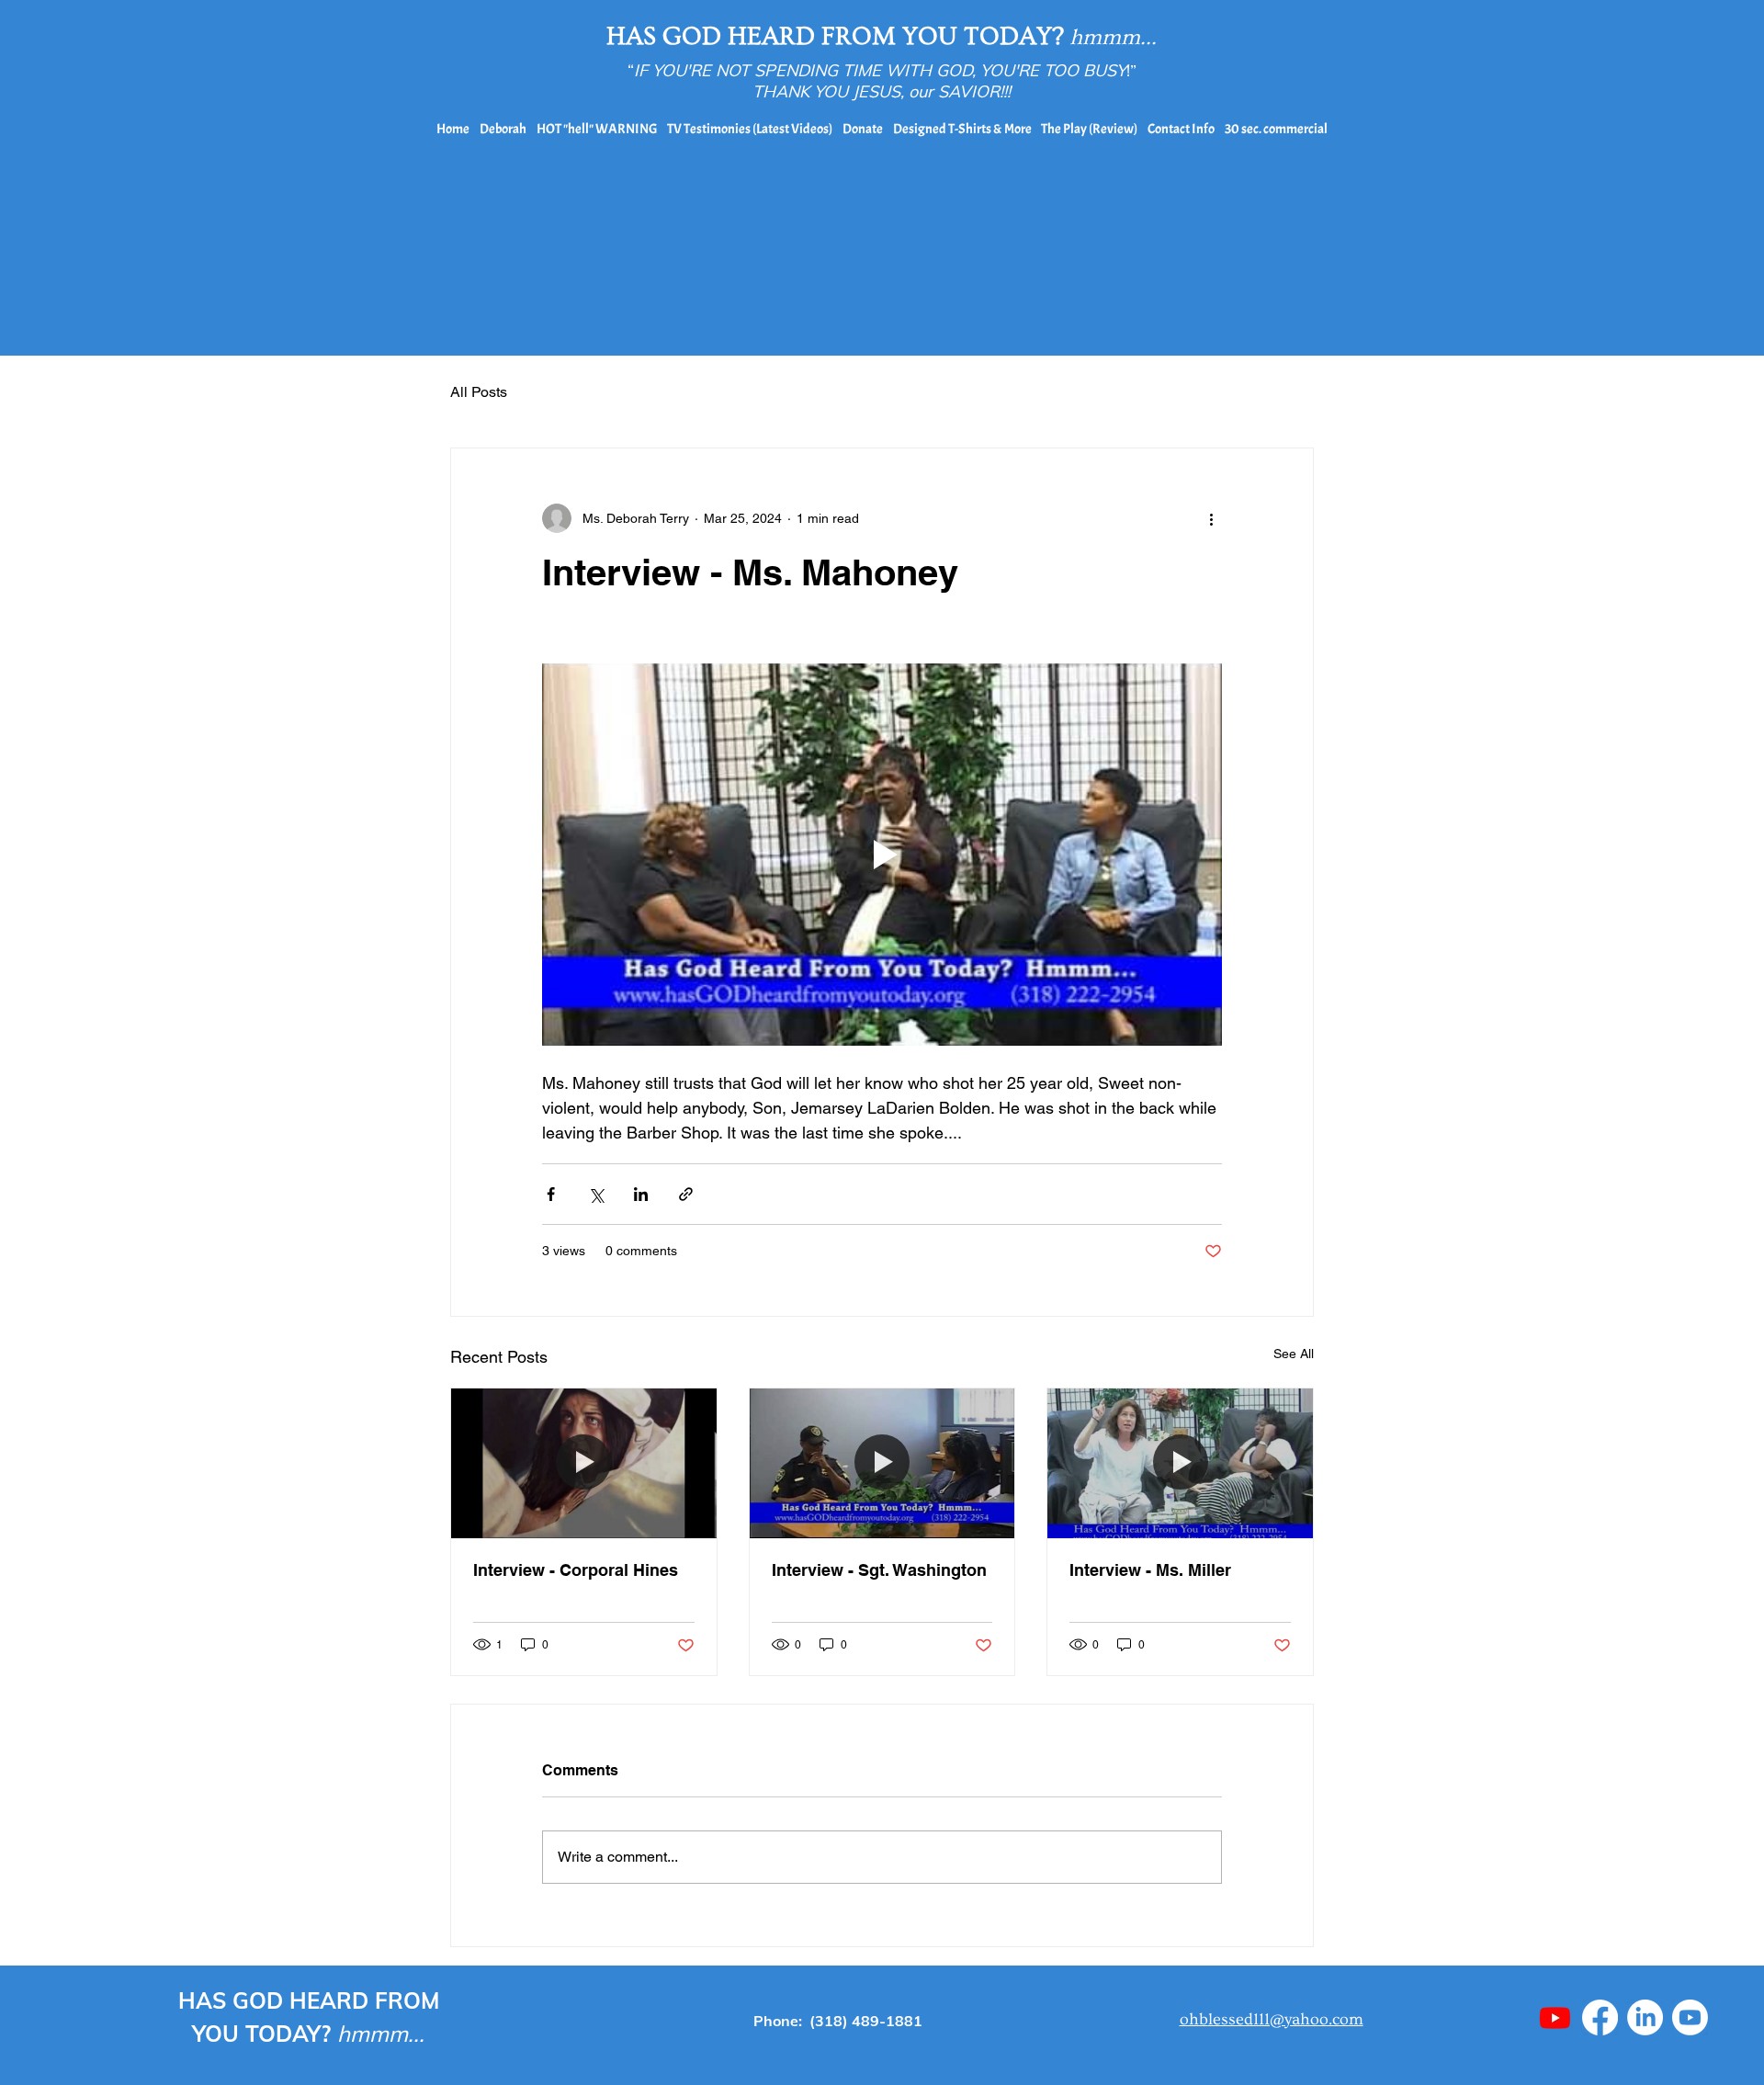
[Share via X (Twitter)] (596, 1194)
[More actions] (1211, 518)
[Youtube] (1555, 2017)
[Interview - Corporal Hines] (584, 1463)
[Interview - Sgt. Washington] (882, 1463)
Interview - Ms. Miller (1150, 1570)
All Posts (479, 392)
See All (1294, 1354)
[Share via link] (686, 1194)
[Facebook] (1600, 2017)
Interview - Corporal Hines (576, 1570)
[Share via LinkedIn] (641, 1194)
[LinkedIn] (1645, 2017)
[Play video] (882, 855)
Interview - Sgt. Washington (879, 1570)
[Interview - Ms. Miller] (1180, 1463)
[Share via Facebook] (551, 1194)
